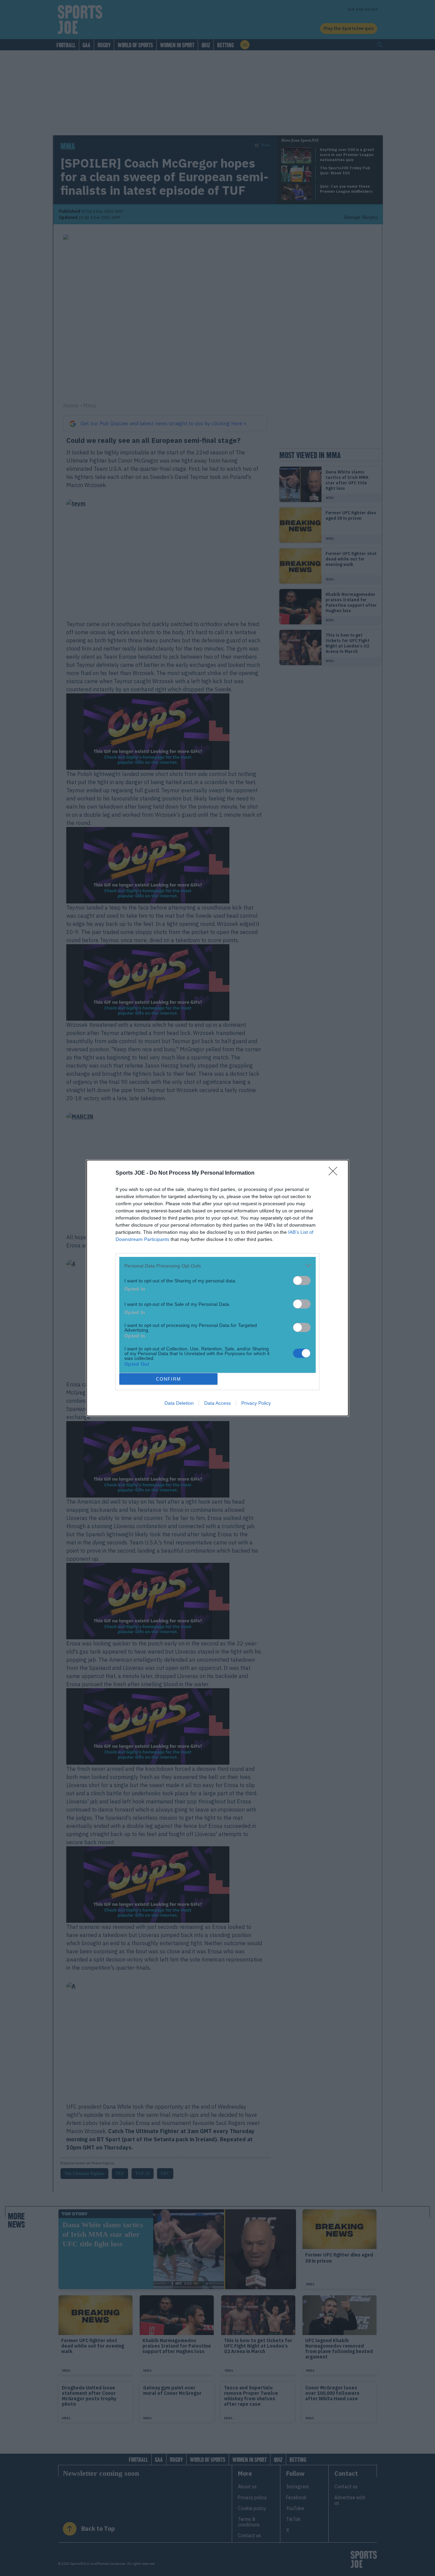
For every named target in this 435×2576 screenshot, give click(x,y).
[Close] (335, 1173)
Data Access (217, 1403)
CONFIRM (169, 1379)
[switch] (302, 1281)
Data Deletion (179, 1403)
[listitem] (217, 1266)
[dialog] (217, 1288)
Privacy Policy (256, 1403)
